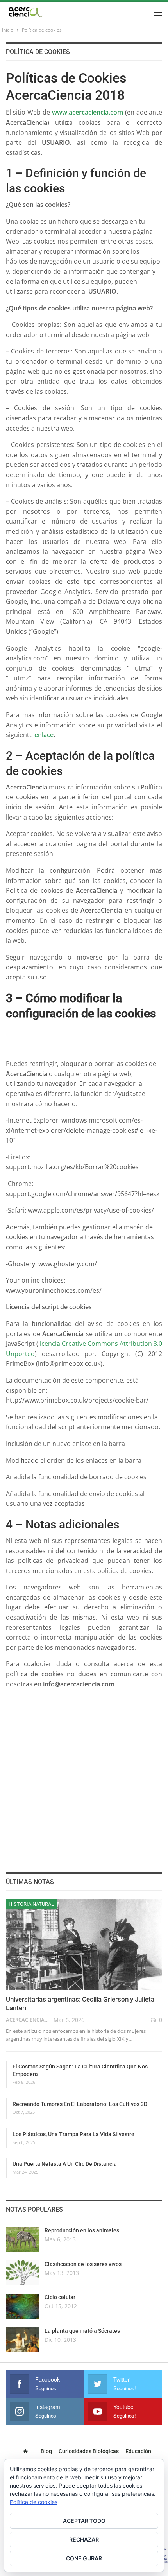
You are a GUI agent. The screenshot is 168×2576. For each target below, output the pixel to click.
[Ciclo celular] (23, 2306)
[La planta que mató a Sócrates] (23, 2340)
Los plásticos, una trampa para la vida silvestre (73, 2134)
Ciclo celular (60, 2297)
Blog (46, 2451)
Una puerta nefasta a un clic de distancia (65, 2164)
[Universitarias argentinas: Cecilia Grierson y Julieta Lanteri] (84, 1945)
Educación (138, 2451)
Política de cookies (34, 2502)
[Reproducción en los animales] (23, 2239)
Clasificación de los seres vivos (83, 2264)
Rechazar (84, 2539)
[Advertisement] (87, 1035)
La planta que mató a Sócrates (82, 2331)
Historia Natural (31, 1904)
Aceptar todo (84, 2521)
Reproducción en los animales (82, 2230)
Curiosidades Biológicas (89, 2451)
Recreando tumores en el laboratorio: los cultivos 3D (80, 2104)
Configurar (84, 2558)
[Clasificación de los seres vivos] (23, 2273)
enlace (44, 735)
